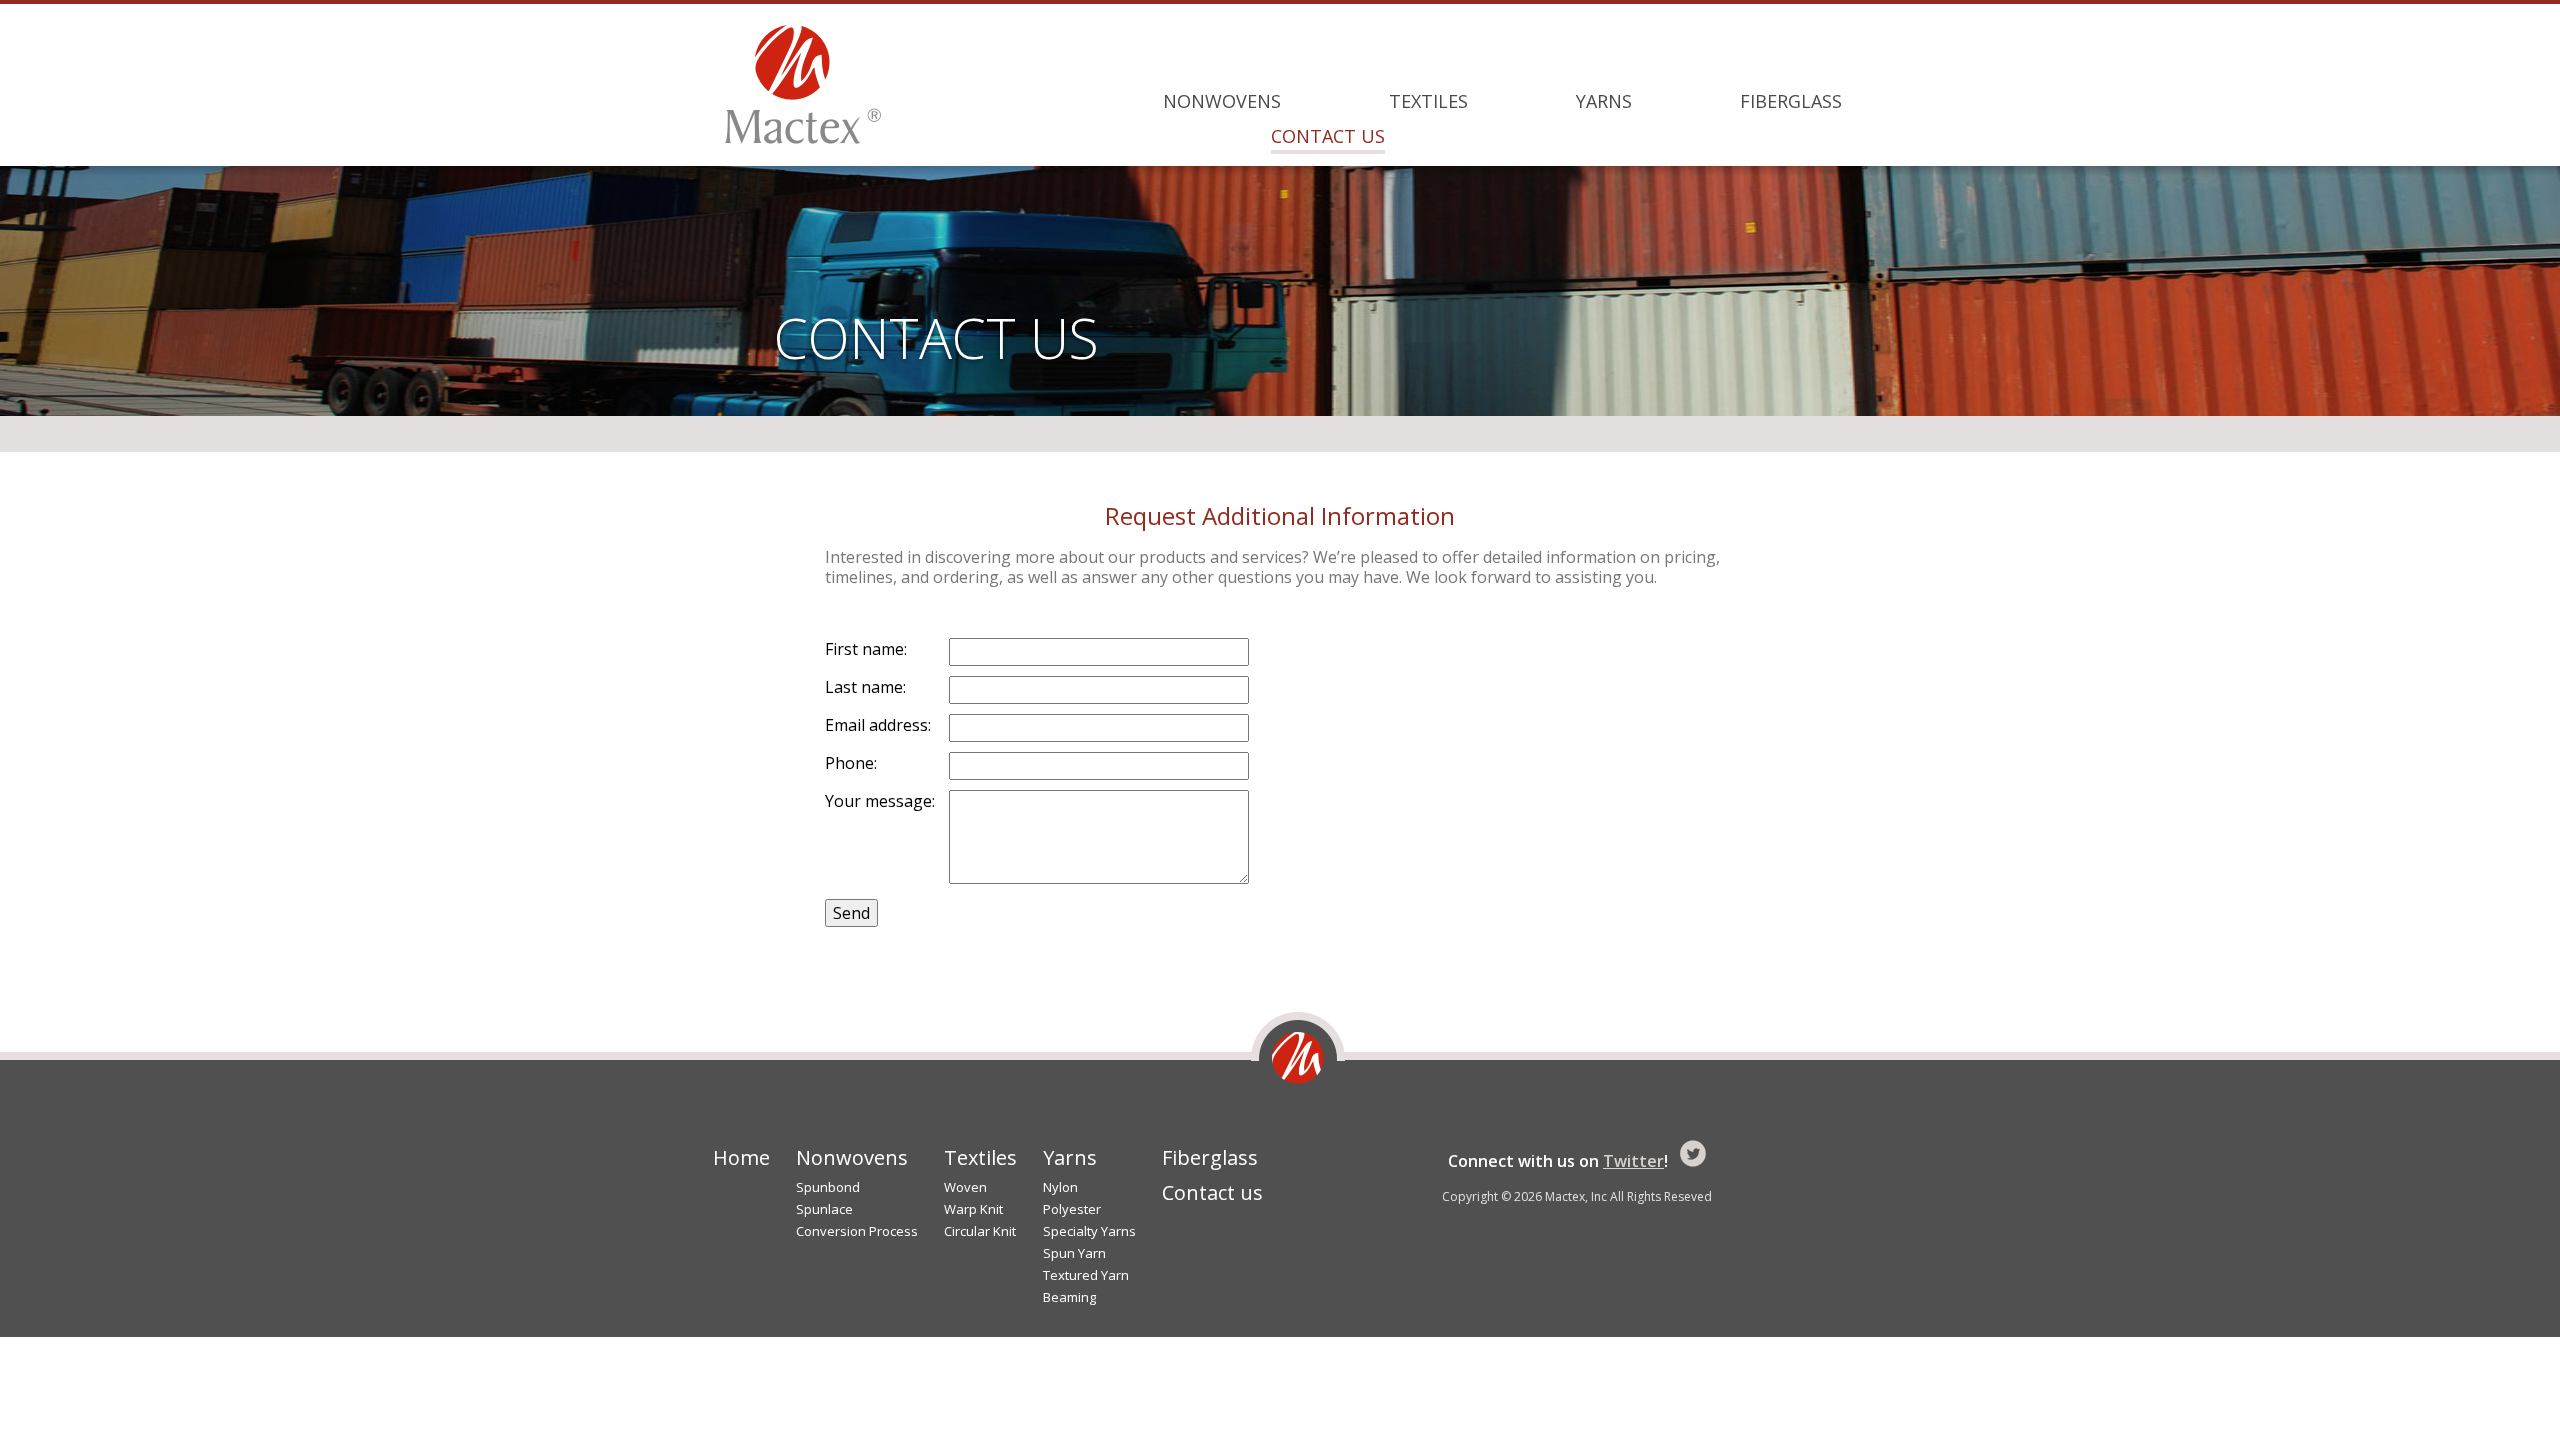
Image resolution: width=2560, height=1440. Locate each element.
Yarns (1604, 101)
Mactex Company (803, 84)
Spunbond (828, 1187)
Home (741, 1157)
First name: (866, 649)
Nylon (1060, 1187)
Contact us (1328, 136)
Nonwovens (1222, 101)
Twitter (1633, 1161)
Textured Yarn (1086, 1275)
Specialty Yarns (1089, 1231)
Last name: (865, 687)
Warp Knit (973, 1209)
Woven (965, 1187)
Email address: (878, 725)
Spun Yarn (1074, 1253)
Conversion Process (857, 1231)
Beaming (1069, 1297)
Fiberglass (1791, 101)
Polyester (1072, 1209)
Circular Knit (980, 1231)
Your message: (880, 801)
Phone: (851, 763)
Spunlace (824, 1209)
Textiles (1428, 101)
